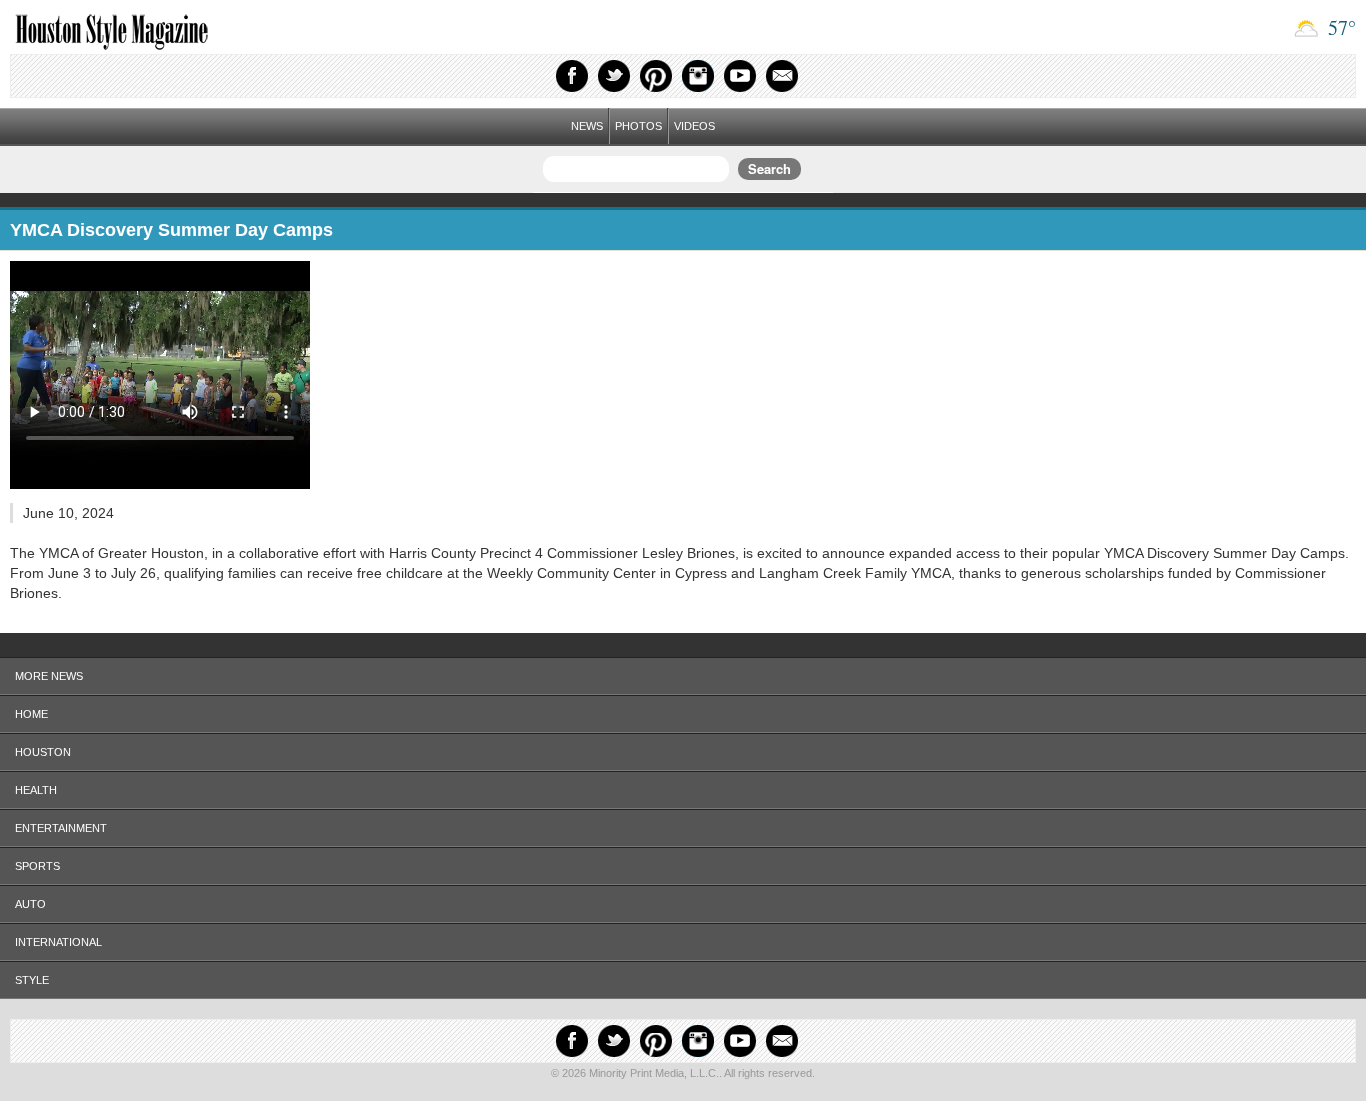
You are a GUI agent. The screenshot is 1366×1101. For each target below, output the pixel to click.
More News (49, 676)
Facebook (572, 76)
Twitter (614, 76)
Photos (638, 126)
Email (782, 76)
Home (31, 714)
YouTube (740, 76)
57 (1339, 27)
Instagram (698, 76)
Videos (694, 126)
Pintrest (656, 76)
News (587, 126)
